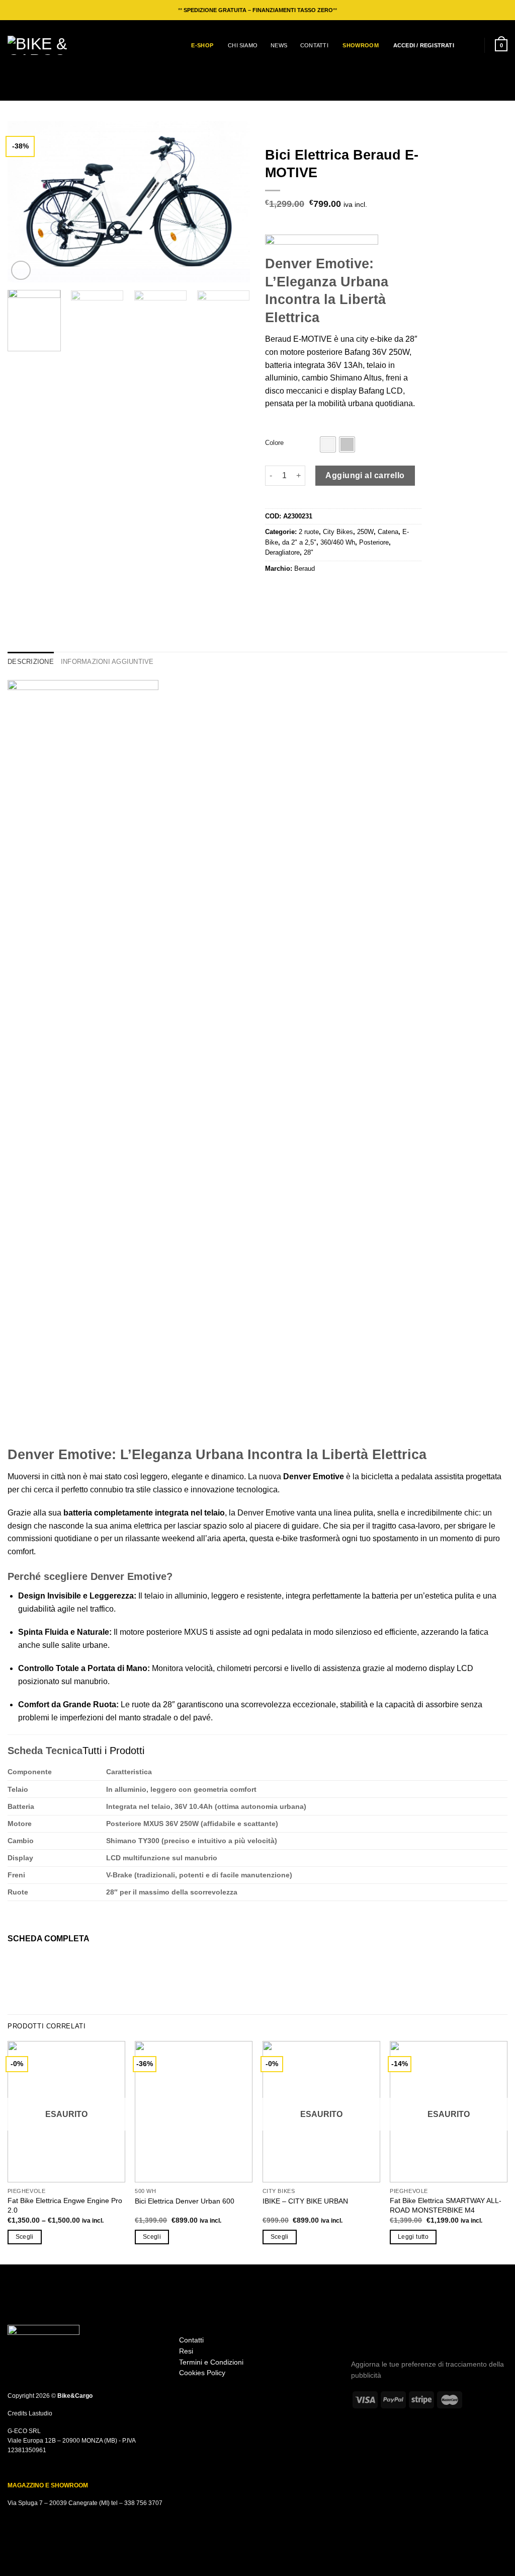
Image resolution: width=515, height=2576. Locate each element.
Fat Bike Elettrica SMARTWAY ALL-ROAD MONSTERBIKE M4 (446, 2205)
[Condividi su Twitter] (284, 590)
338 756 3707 (143, 2503)
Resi (186, 2351)
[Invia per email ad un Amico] (296, 590)
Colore (274, 443)
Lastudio (40, 2413)
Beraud (305, 569)
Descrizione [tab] (31, 662)
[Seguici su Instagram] (358, 2332)
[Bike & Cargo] (45, 45)
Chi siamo (243, 45)
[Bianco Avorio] (328, 444)
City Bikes (338, 532)
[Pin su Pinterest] (308, 590)
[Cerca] (470, 45)
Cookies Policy (202, 2373)
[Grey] (347, 444)
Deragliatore (282, 552)
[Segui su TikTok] (371, 2332)
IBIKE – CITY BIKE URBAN (305, 2201)
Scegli (25, 2237)
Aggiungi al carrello (365, 475)
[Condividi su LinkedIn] (320, 590)
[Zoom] (21, 271)
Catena (388, 532)
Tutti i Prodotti (113, 1751)
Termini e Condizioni (211, 2362)
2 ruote (309, 532)
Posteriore (374, 542)
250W (365, 532)
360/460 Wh (338, 542)
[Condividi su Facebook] (271, 590)
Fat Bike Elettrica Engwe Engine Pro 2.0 (65, 2205)
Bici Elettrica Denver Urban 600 (185, 2201)
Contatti (314, 45)
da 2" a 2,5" (299, 542)
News (279, 45)
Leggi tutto (413, 2237)
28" (309, 552)
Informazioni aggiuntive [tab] (107, 662)
